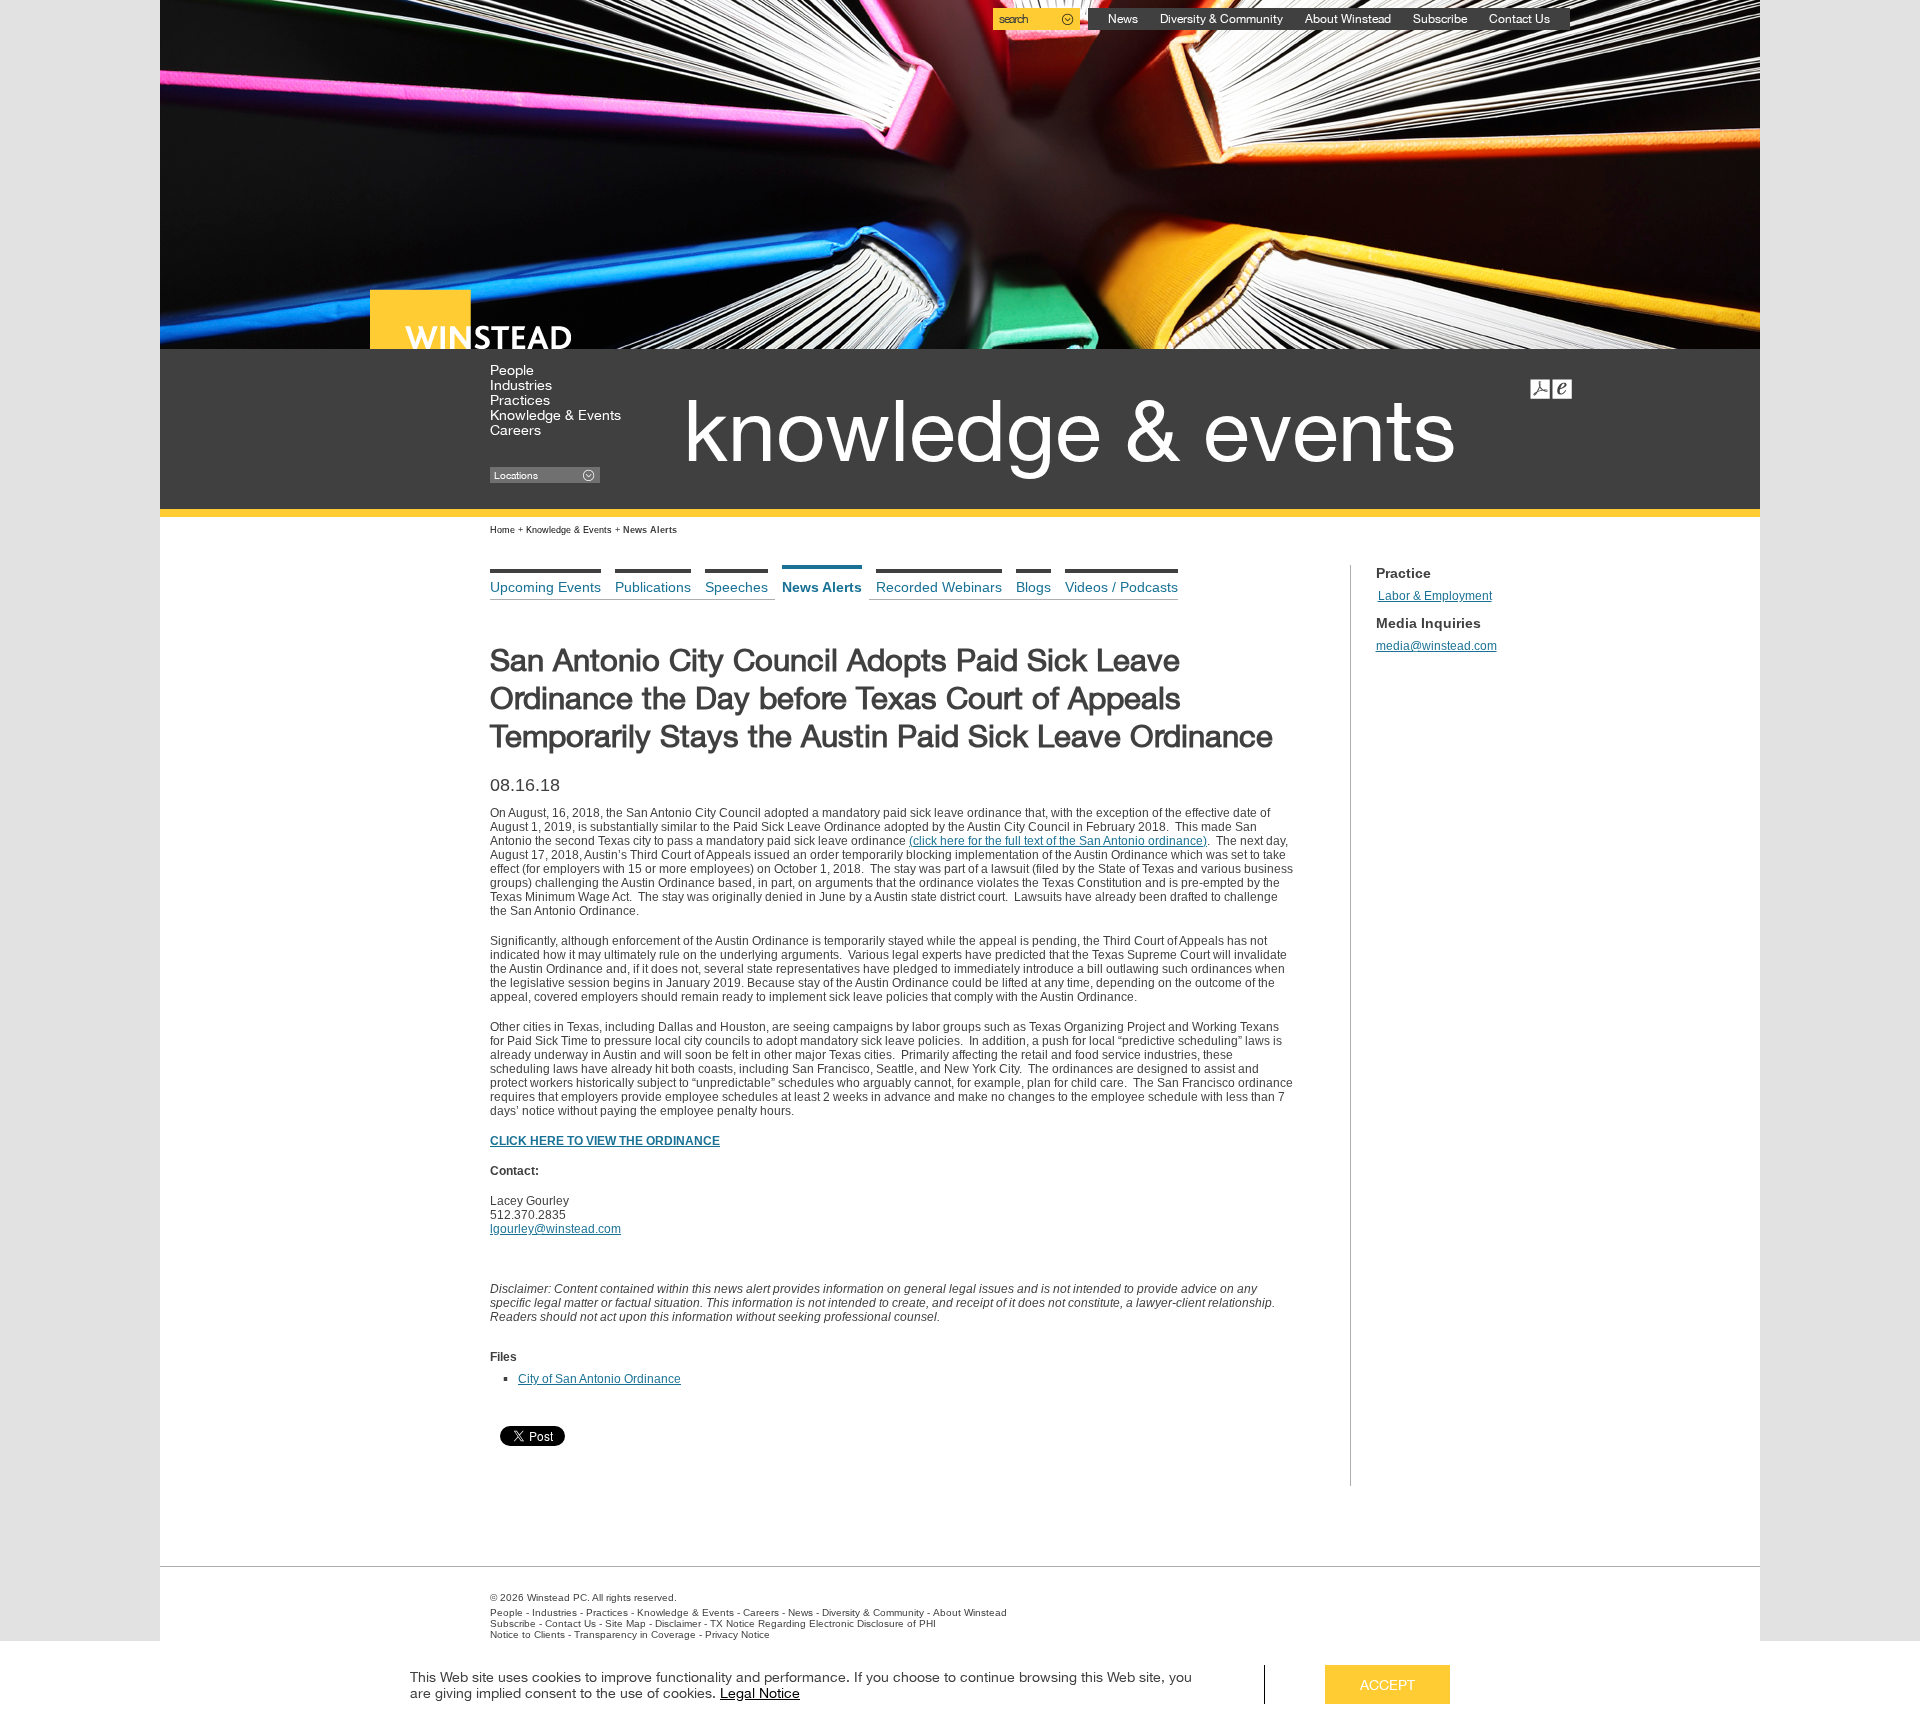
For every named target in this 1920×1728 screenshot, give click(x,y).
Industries (521, 385)
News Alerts (822, 587)
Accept (1387, 1685)
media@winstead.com (1436, 646)
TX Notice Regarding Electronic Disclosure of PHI (823, 1623)
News (1123, 19)
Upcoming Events (545, 587)
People (512, 370)
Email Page (1562, 389)
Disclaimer (678, 1623)
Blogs (1033, 587)
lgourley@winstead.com (555, 1229)
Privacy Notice (737, 1634)
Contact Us (1519, 19)
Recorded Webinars (939, 587)
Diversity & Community (1221, 19)
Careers (515, 430)
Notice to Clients (527, 1634)
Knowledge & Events (555, 415)
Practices (520, 400)
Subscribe (1440, 19)
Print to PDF (1540, 389)
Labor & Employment (1435, 596)
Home (502, 530)
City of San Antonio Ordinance (599, 1379)
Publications (653, 587)
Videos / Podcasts (1121, 587)
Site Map (625, 1623)
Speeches (736, 587)
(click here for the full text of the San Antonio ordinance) (1058, 841)
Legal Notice (760, 1693)
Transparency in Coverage (635, 1634)
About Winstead (1348, 19)
